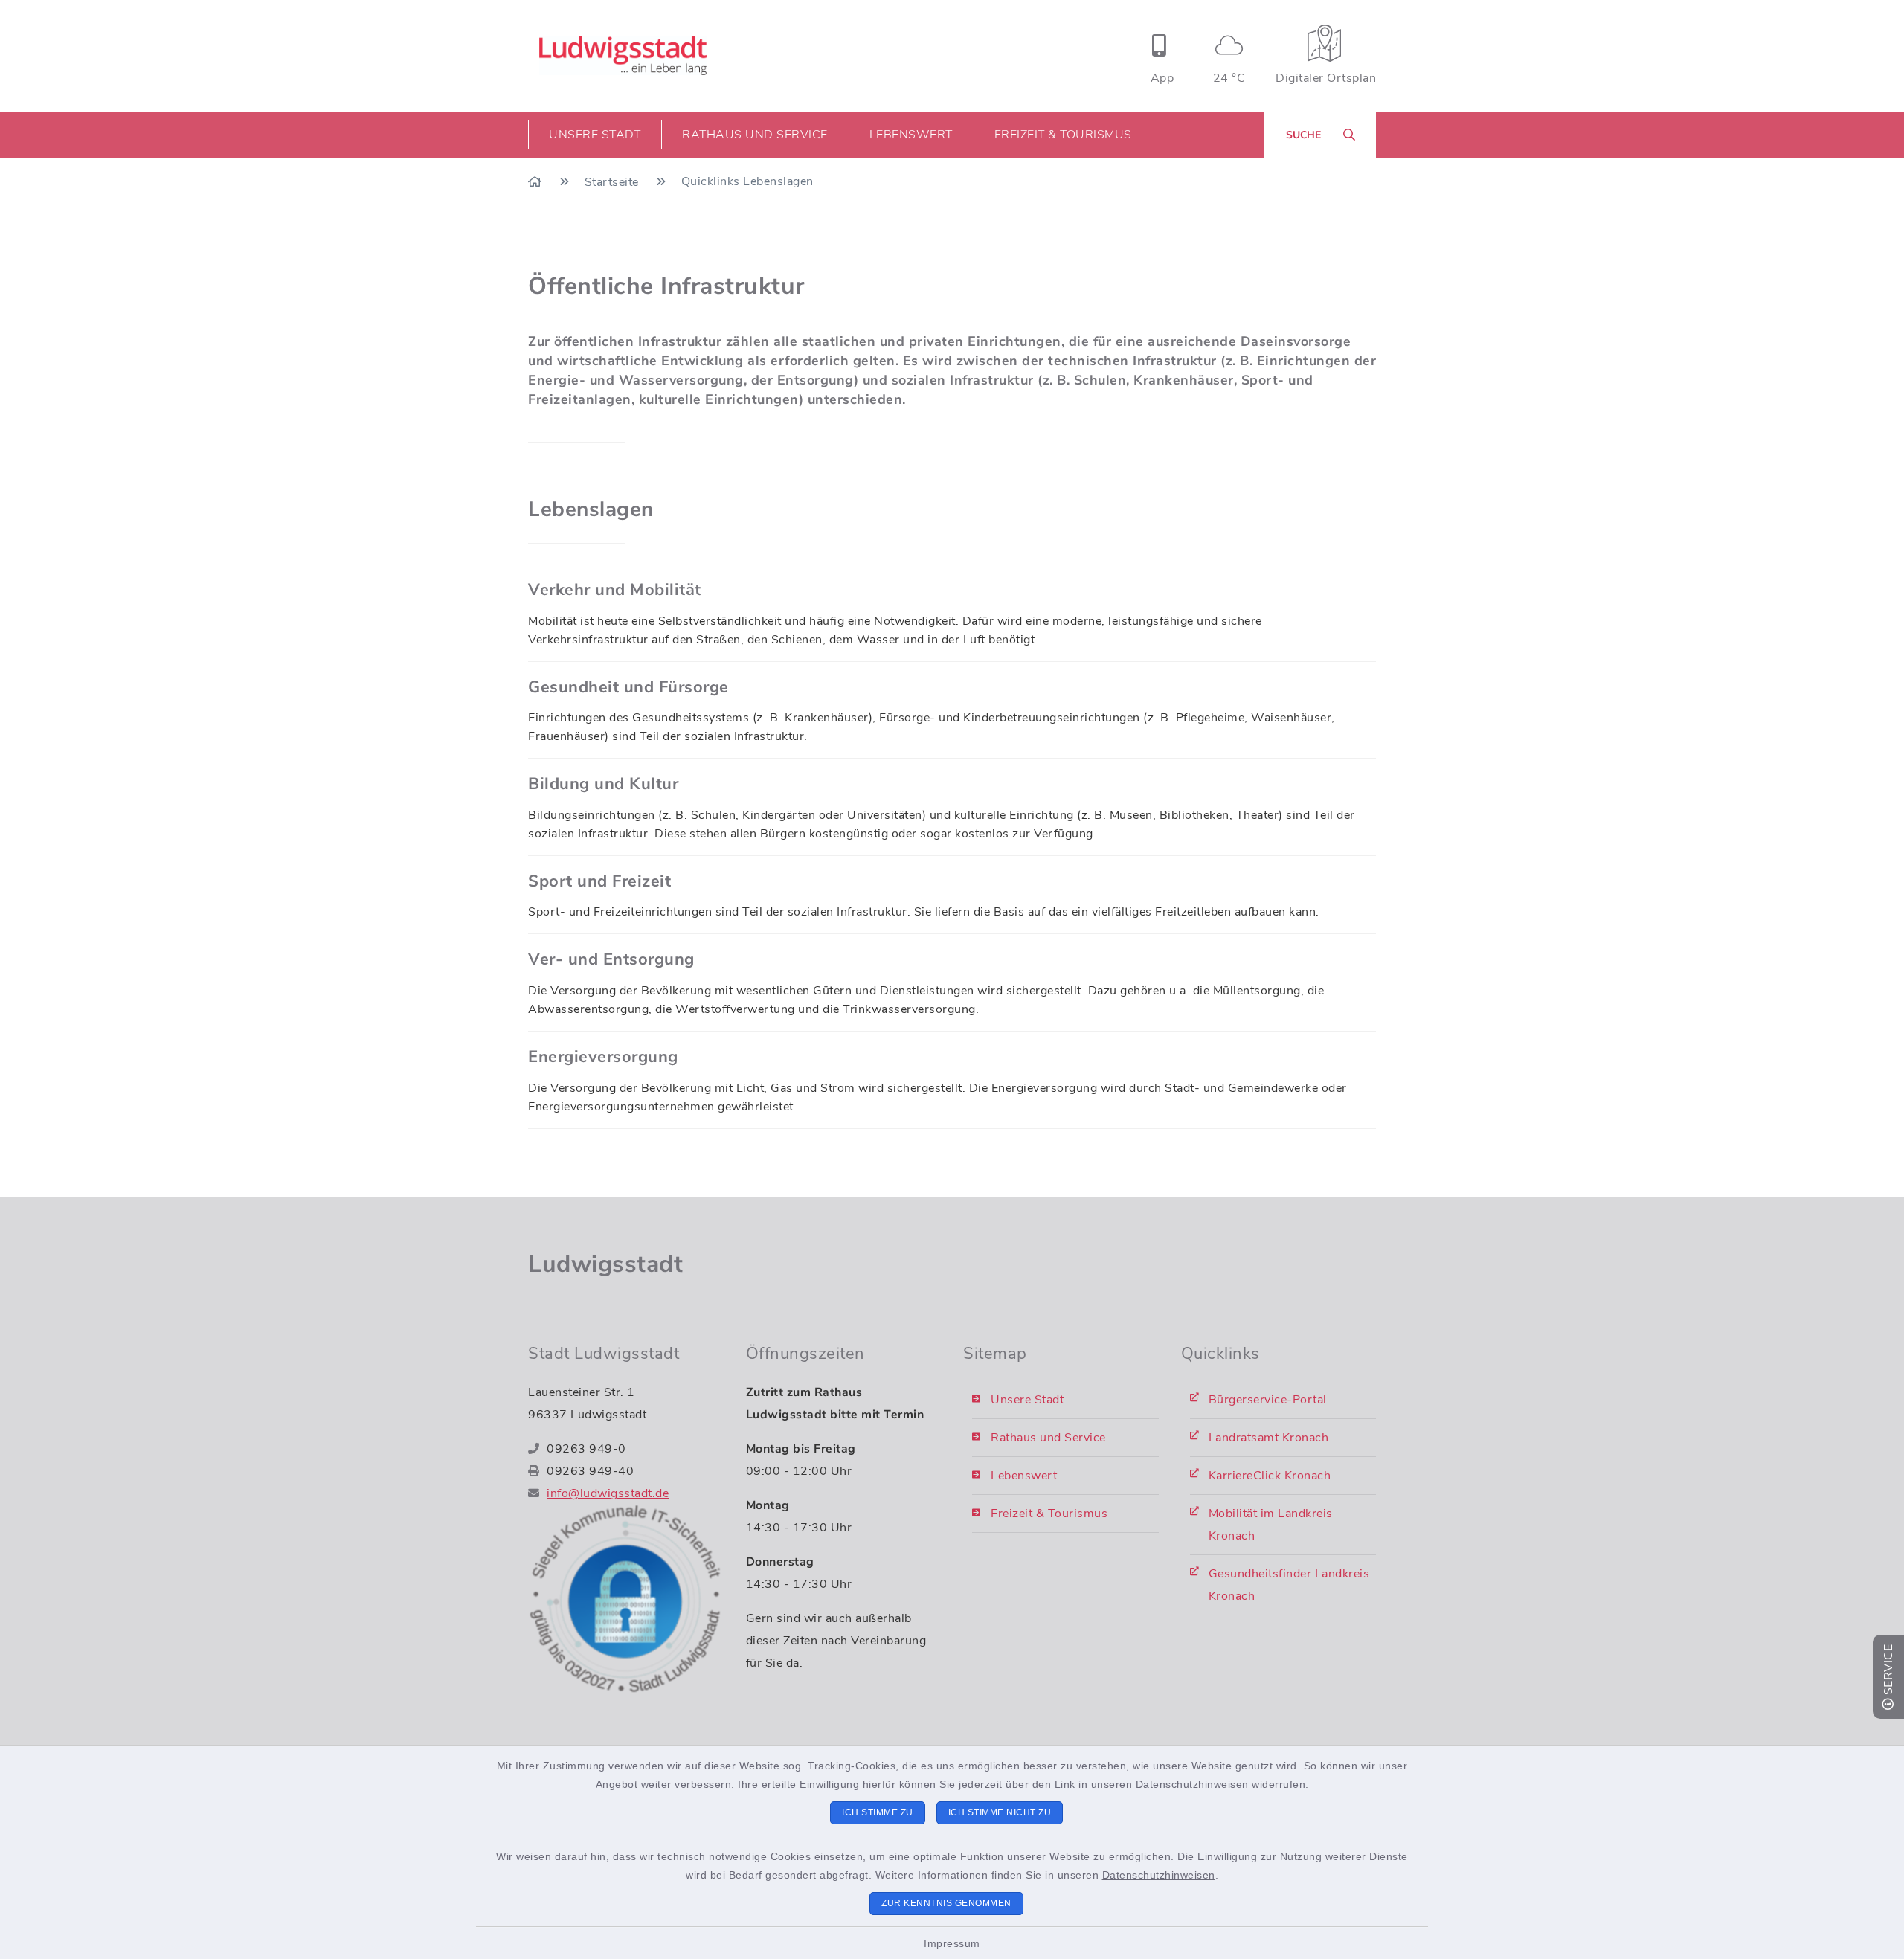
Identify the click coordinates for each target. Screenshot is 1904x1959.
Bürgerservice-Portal (1268, 1400)
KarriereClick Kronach (1270, 1476)
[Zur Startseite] (537, 182)
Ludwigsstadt (605, 1264)
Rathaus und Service (1048, 1438)
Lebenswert (1024, 1476)
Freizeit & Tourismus (1049, 1514)
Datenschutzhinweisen (1192, 1784)
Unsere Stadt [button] (595, 135)
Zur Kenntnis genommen (946, 1903)
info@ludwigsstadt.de (608, 1493)
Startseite (614, 182)
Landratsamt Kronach (1269, 1438)
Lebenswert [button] (911, 135)
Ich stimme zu (878, 1812)
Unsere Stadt (1027, 1400)
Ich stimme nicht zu (1000, 1812)
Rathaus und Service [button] (755, 135)
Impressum (952, 1943)
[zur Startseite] (623, 56)
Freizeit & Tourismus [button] (1063, 135)
